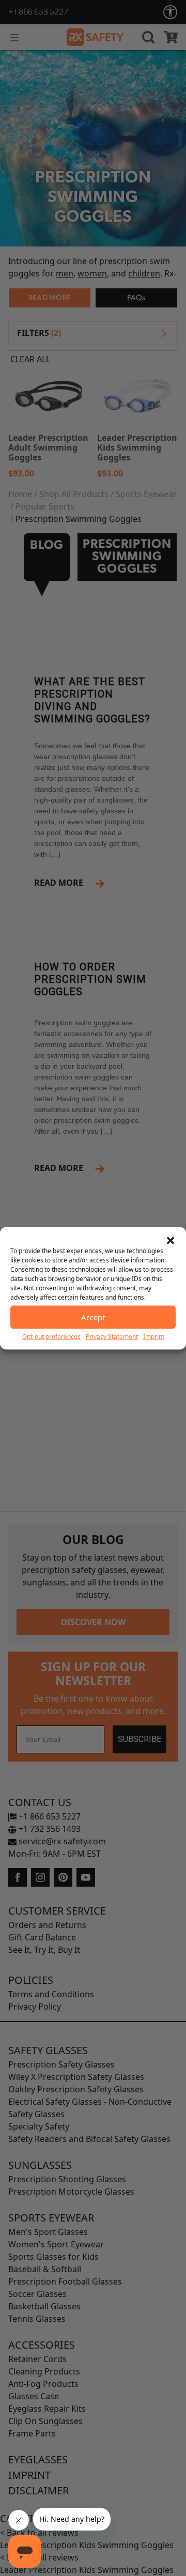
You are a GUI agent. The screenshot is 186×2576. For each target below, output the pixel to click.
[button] (171, 1240)
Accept (93, 1317)
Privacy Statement (112, 1336)
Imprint (154, 1336)
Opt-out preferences (51, 1336)
